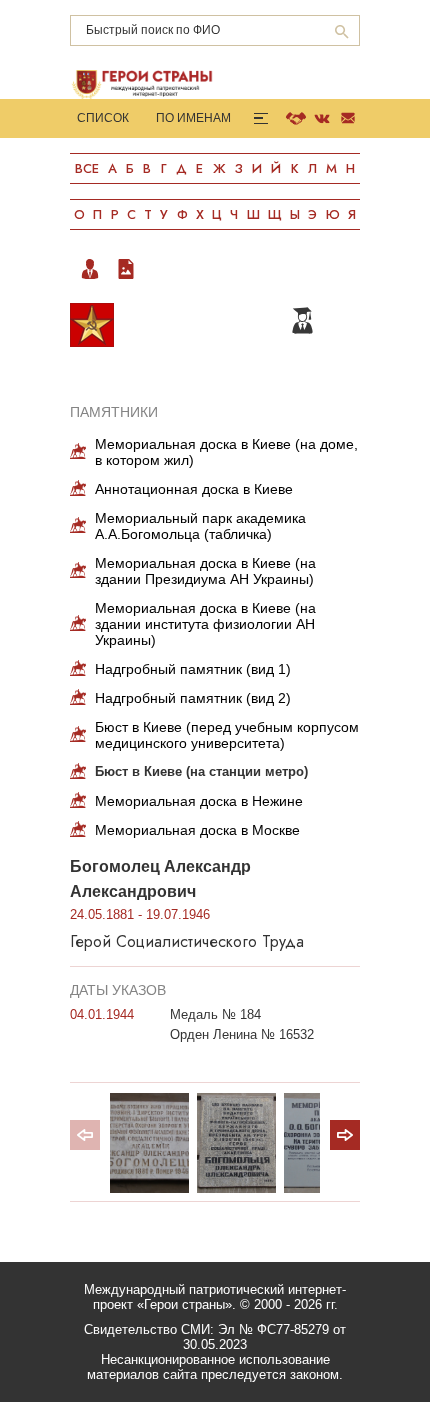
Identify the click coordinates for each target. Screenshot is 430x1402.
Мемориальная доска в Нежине (199, 801)
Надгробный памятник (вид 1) (193, 669)
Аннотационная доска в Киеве (194, 489)
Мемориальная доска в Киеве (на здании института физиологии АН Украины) (205, 624)
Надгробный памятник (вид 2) (193, 698)
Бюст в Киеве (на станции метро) (201, 771)
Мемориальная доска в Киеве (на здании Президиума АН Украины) (205, 571)
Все (87, 168)
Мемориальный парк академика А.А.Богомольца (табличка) (200, 526)
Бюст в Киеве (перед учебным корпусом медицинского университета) (227, 735)
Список (103, 118)
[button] (345, 1135)
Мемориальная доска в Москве (197, 830)
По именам (193, 118)
